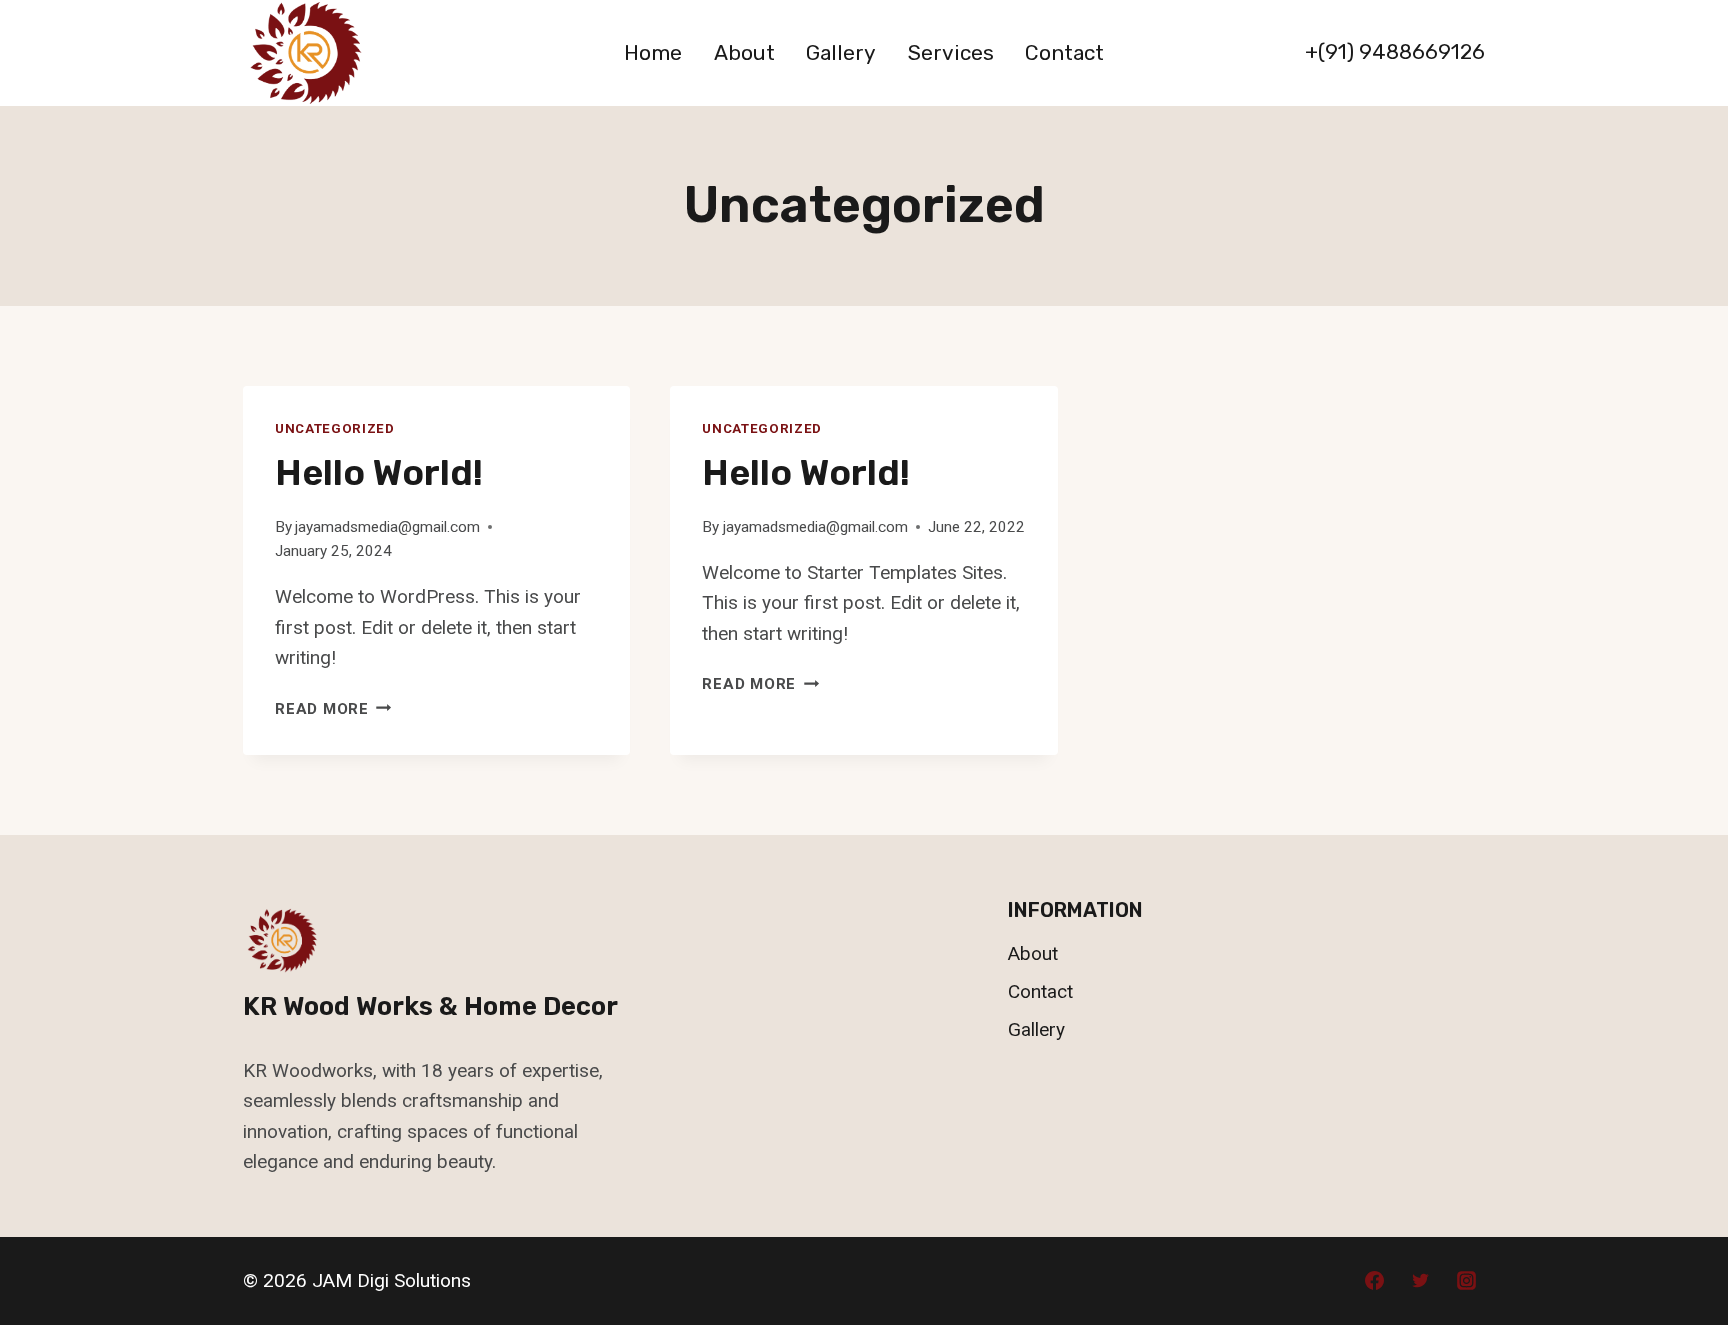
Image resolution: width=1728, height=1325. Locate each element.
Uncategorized (335, 428)
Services (951, 52)
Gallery (841, 52)
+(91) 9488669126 (1395, 51)
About (744, 52)
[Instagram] (1466, 1281)
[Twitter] (1420, 1281)
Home (653, 52)
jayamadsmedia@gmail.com (387, 527)
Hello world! (379, 472)
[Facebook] (1375, 1281)
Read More (333, 709)
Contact (1064, 52)
